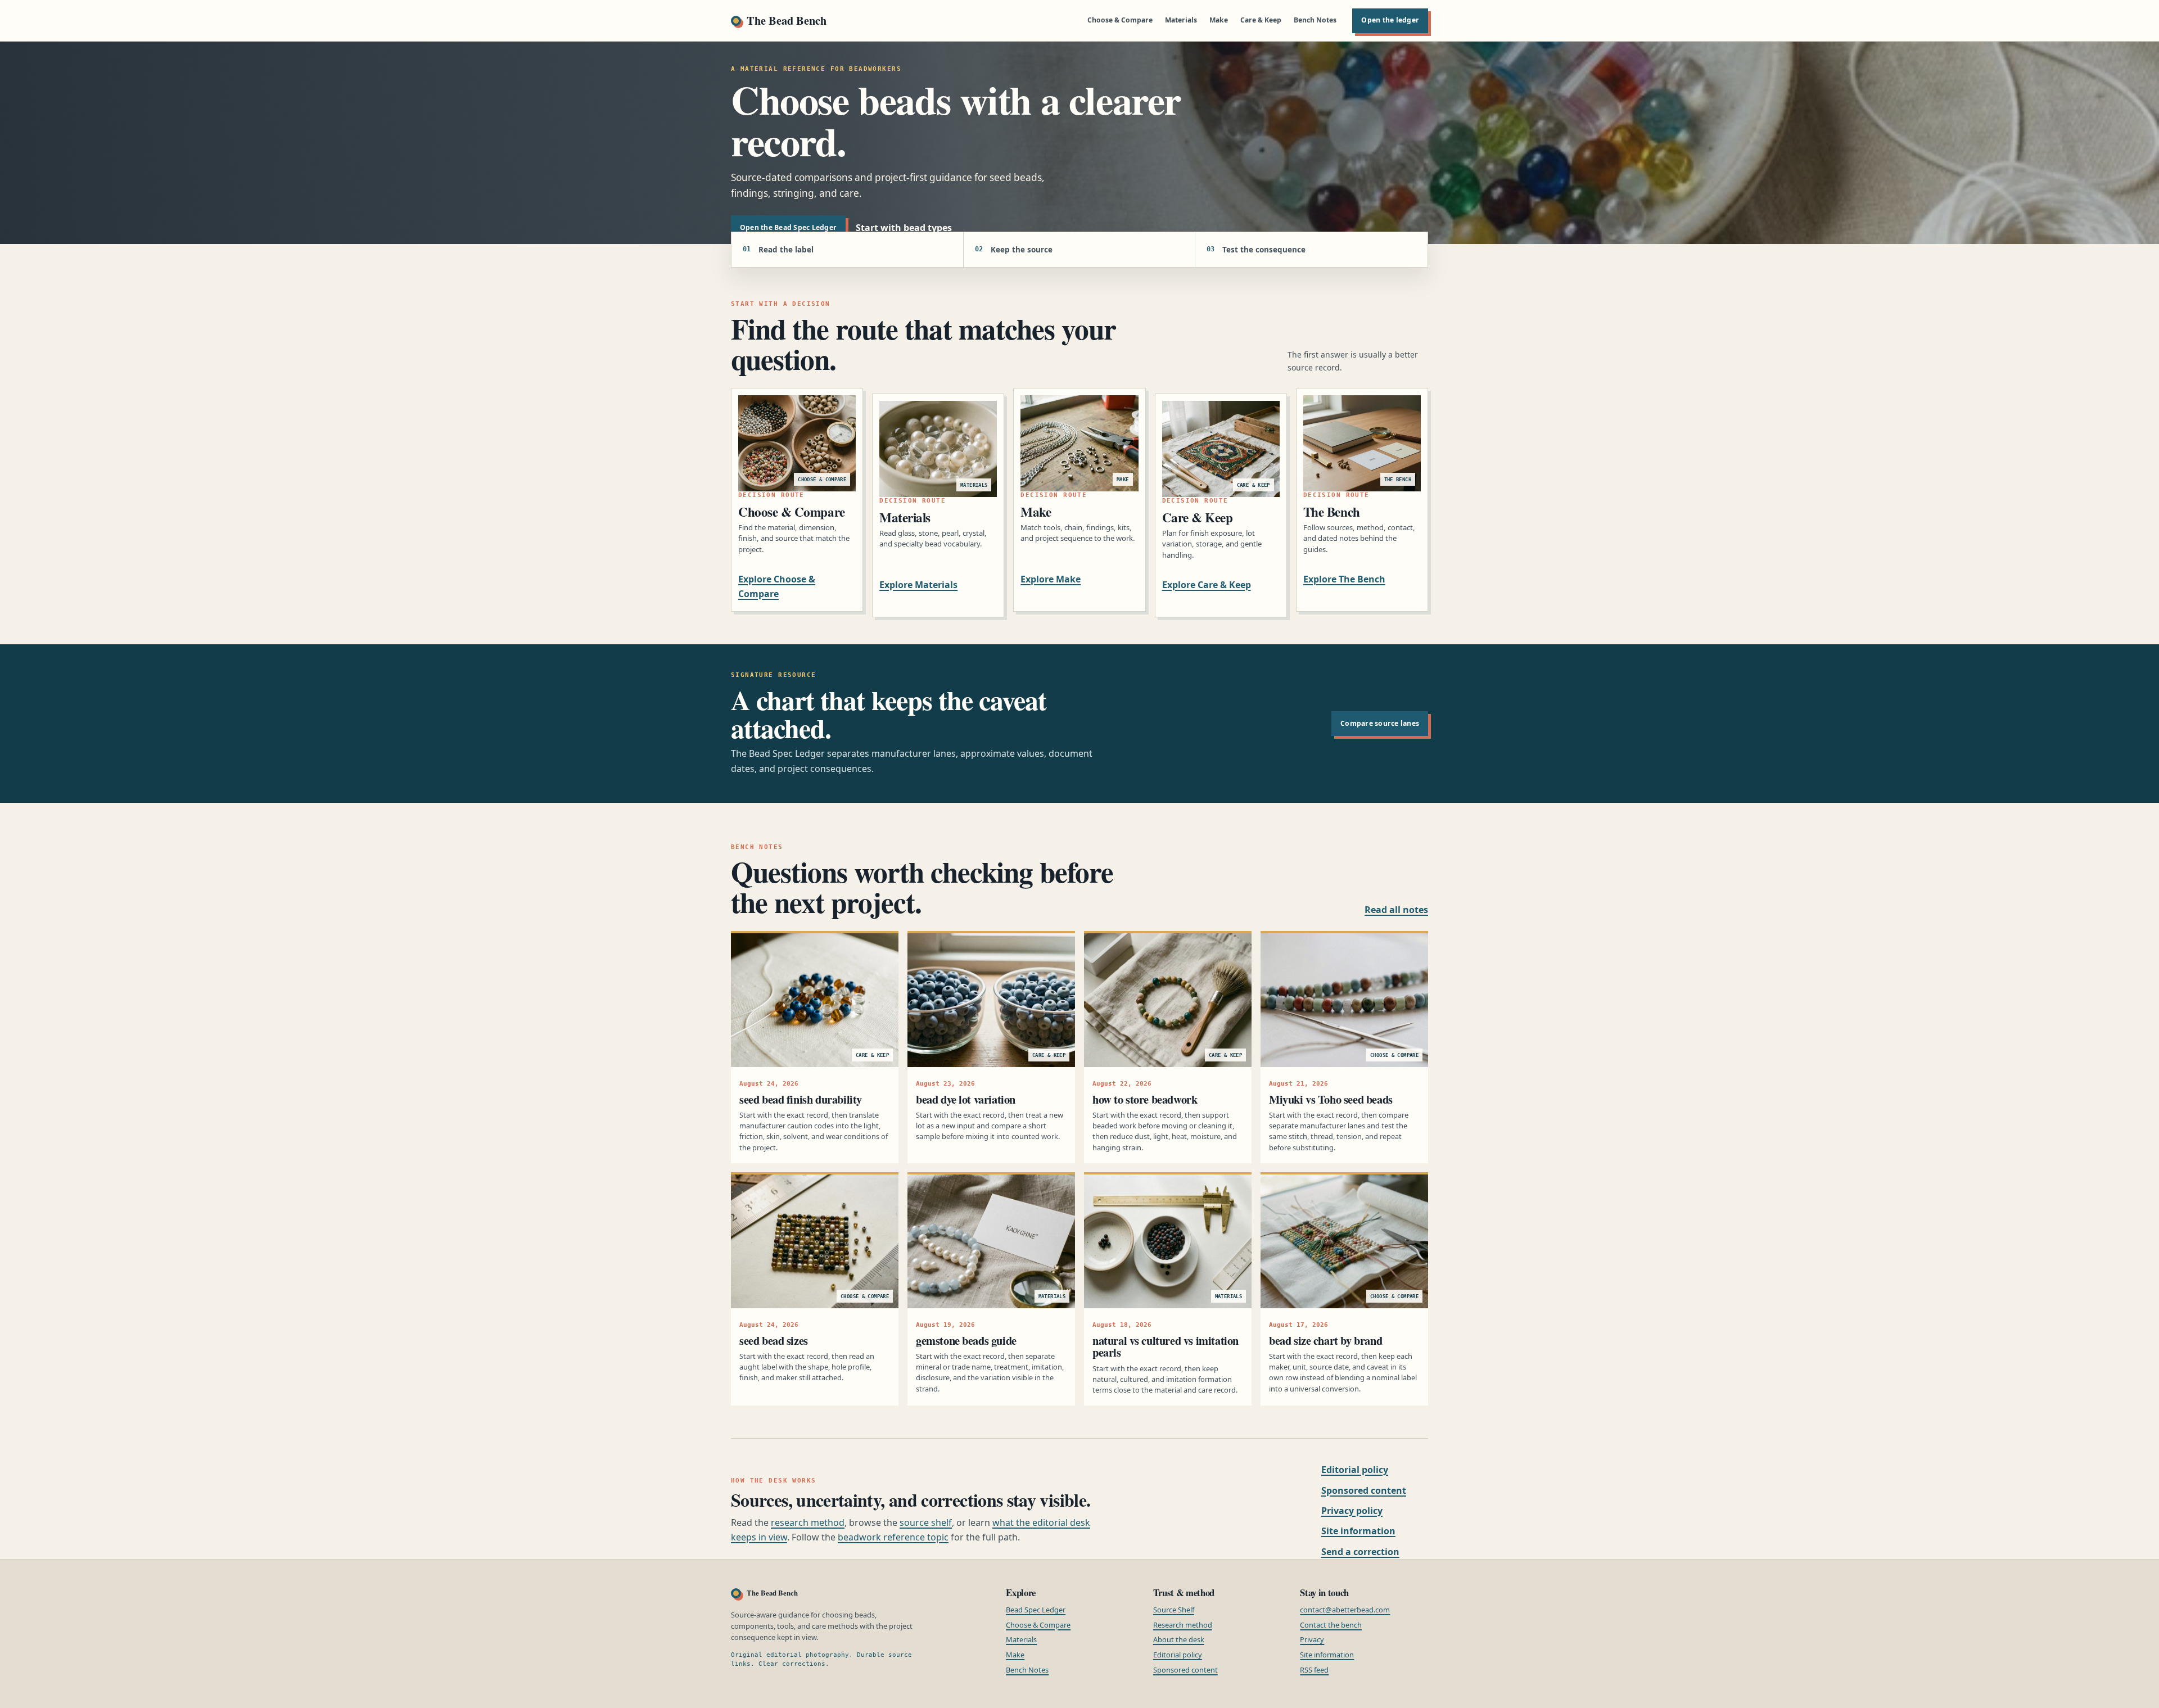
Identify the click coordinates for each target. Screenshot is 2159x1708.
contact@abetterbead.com (1345, 1610)
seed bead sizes (774, 1340)
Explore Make (1051, 579)
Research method (1183, 1625)
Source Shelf (1174, 1610)
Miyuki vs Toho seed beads (1331, 1099)
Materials (1181, 20)
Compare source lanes (1380, 723)
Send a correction (1360, 1552)
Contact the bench (1331, 1625)
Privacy (1312, 1639)
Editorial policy (1355, 1470)
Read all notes (1396, 910)
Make (1219, 20)
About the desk (1179, 1639)
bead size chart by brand (1325, 1340)
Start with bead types (904, 228)
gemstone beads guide (966, 1340)
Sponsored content (1364, 1490)
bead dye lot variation (966, 1099)
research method (808, 1522)
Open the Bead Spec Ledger (788, 227)
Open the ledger (1390, 20)
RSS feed (1314, 1670)
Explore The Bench (1344, 579)
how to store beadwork (1145, 1099)
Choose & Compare (1120, 20)
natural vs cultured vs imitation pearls (1166, 1346)
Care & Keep (1261, 20)
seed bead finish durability (801, 1099)
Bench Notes (1315, 20)
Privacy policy (1352, 1511)
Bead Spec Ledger (1036, 1610)
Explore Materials (918, 585)
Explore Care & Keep (1207, 585)
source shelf (926, 1522)
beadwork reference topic (893, 1537)
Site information (1358, 1531)
